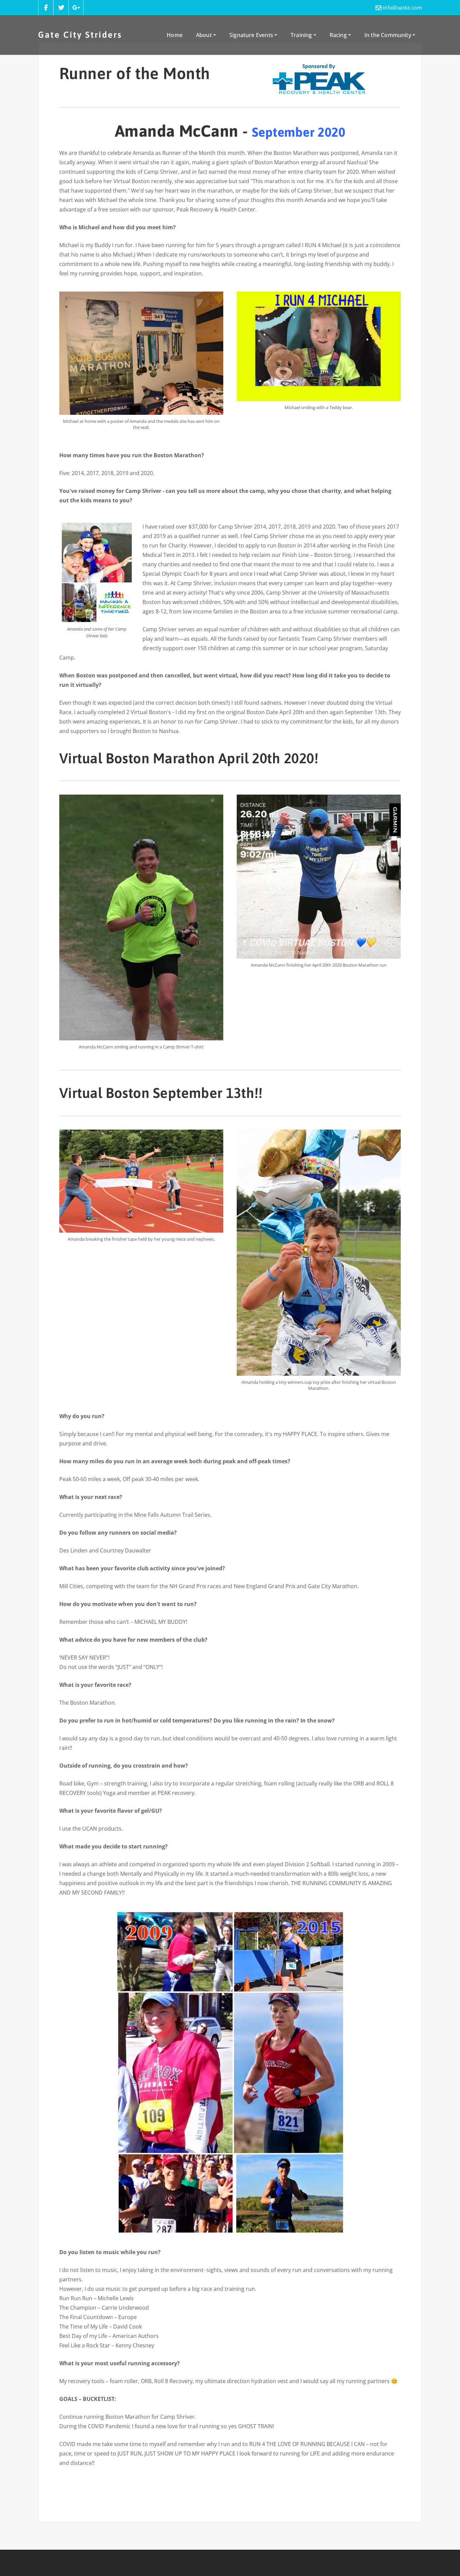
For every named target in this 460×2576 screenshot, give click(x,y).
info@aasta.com (402, 7)
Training (302, 35)
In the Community (388, 35)
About (205, 35)
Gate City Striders (80, 35)
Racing (339, 35)
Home (175, 35)
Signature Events (252, 35)
